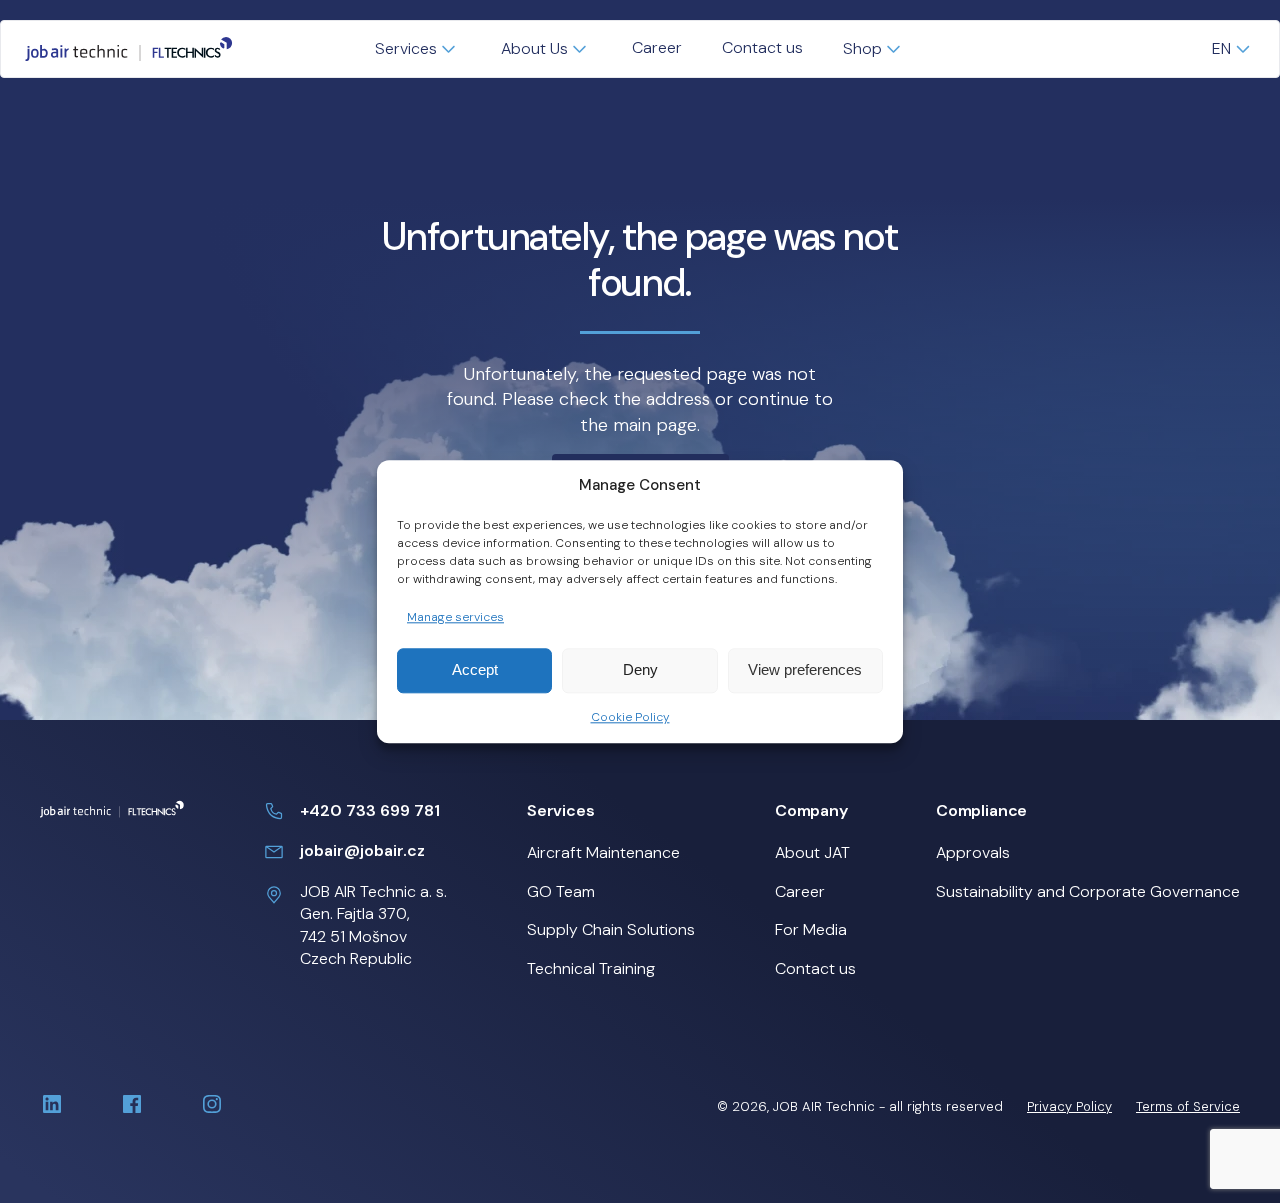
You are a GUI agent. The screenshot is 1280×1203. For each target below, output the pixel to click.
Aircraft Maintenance (603, 852)
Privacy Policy (1069, 1106)
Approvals (973, 852)
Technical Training (591, 968)
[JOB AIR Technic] (129, 49)
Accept (475, 670)
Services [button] (406, 48)
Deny (640, 670)
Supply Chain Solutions (611, 929)
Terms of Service (1188, 1106)
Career (657, 47)
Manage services (455, 617)
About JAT (812, 852)
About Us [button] (534, 48)
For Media (811, 929)
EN (1221, 48)
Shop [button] (862, 48)
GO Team (561, 891)
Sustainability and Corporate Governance (1088, 891)
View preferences (805, 670)
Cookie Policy (630, 717)
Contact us (762, 47)
